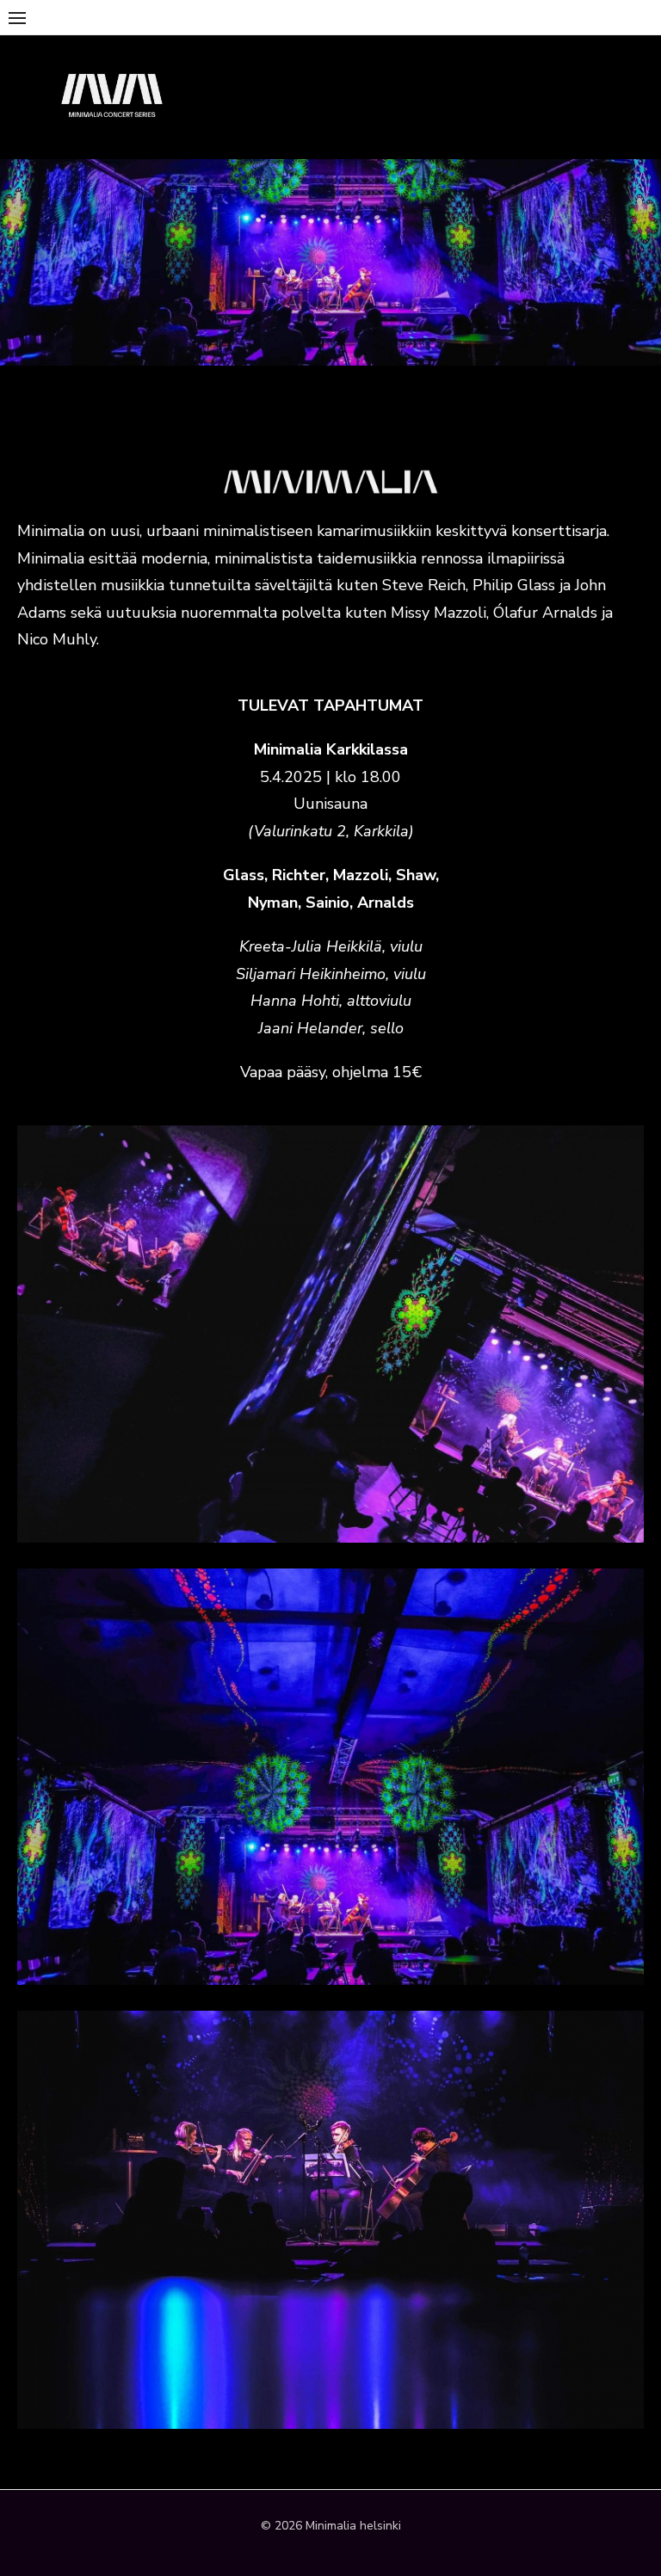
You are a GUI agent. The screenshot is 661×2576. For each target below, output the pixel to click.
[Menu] (17, 17)
